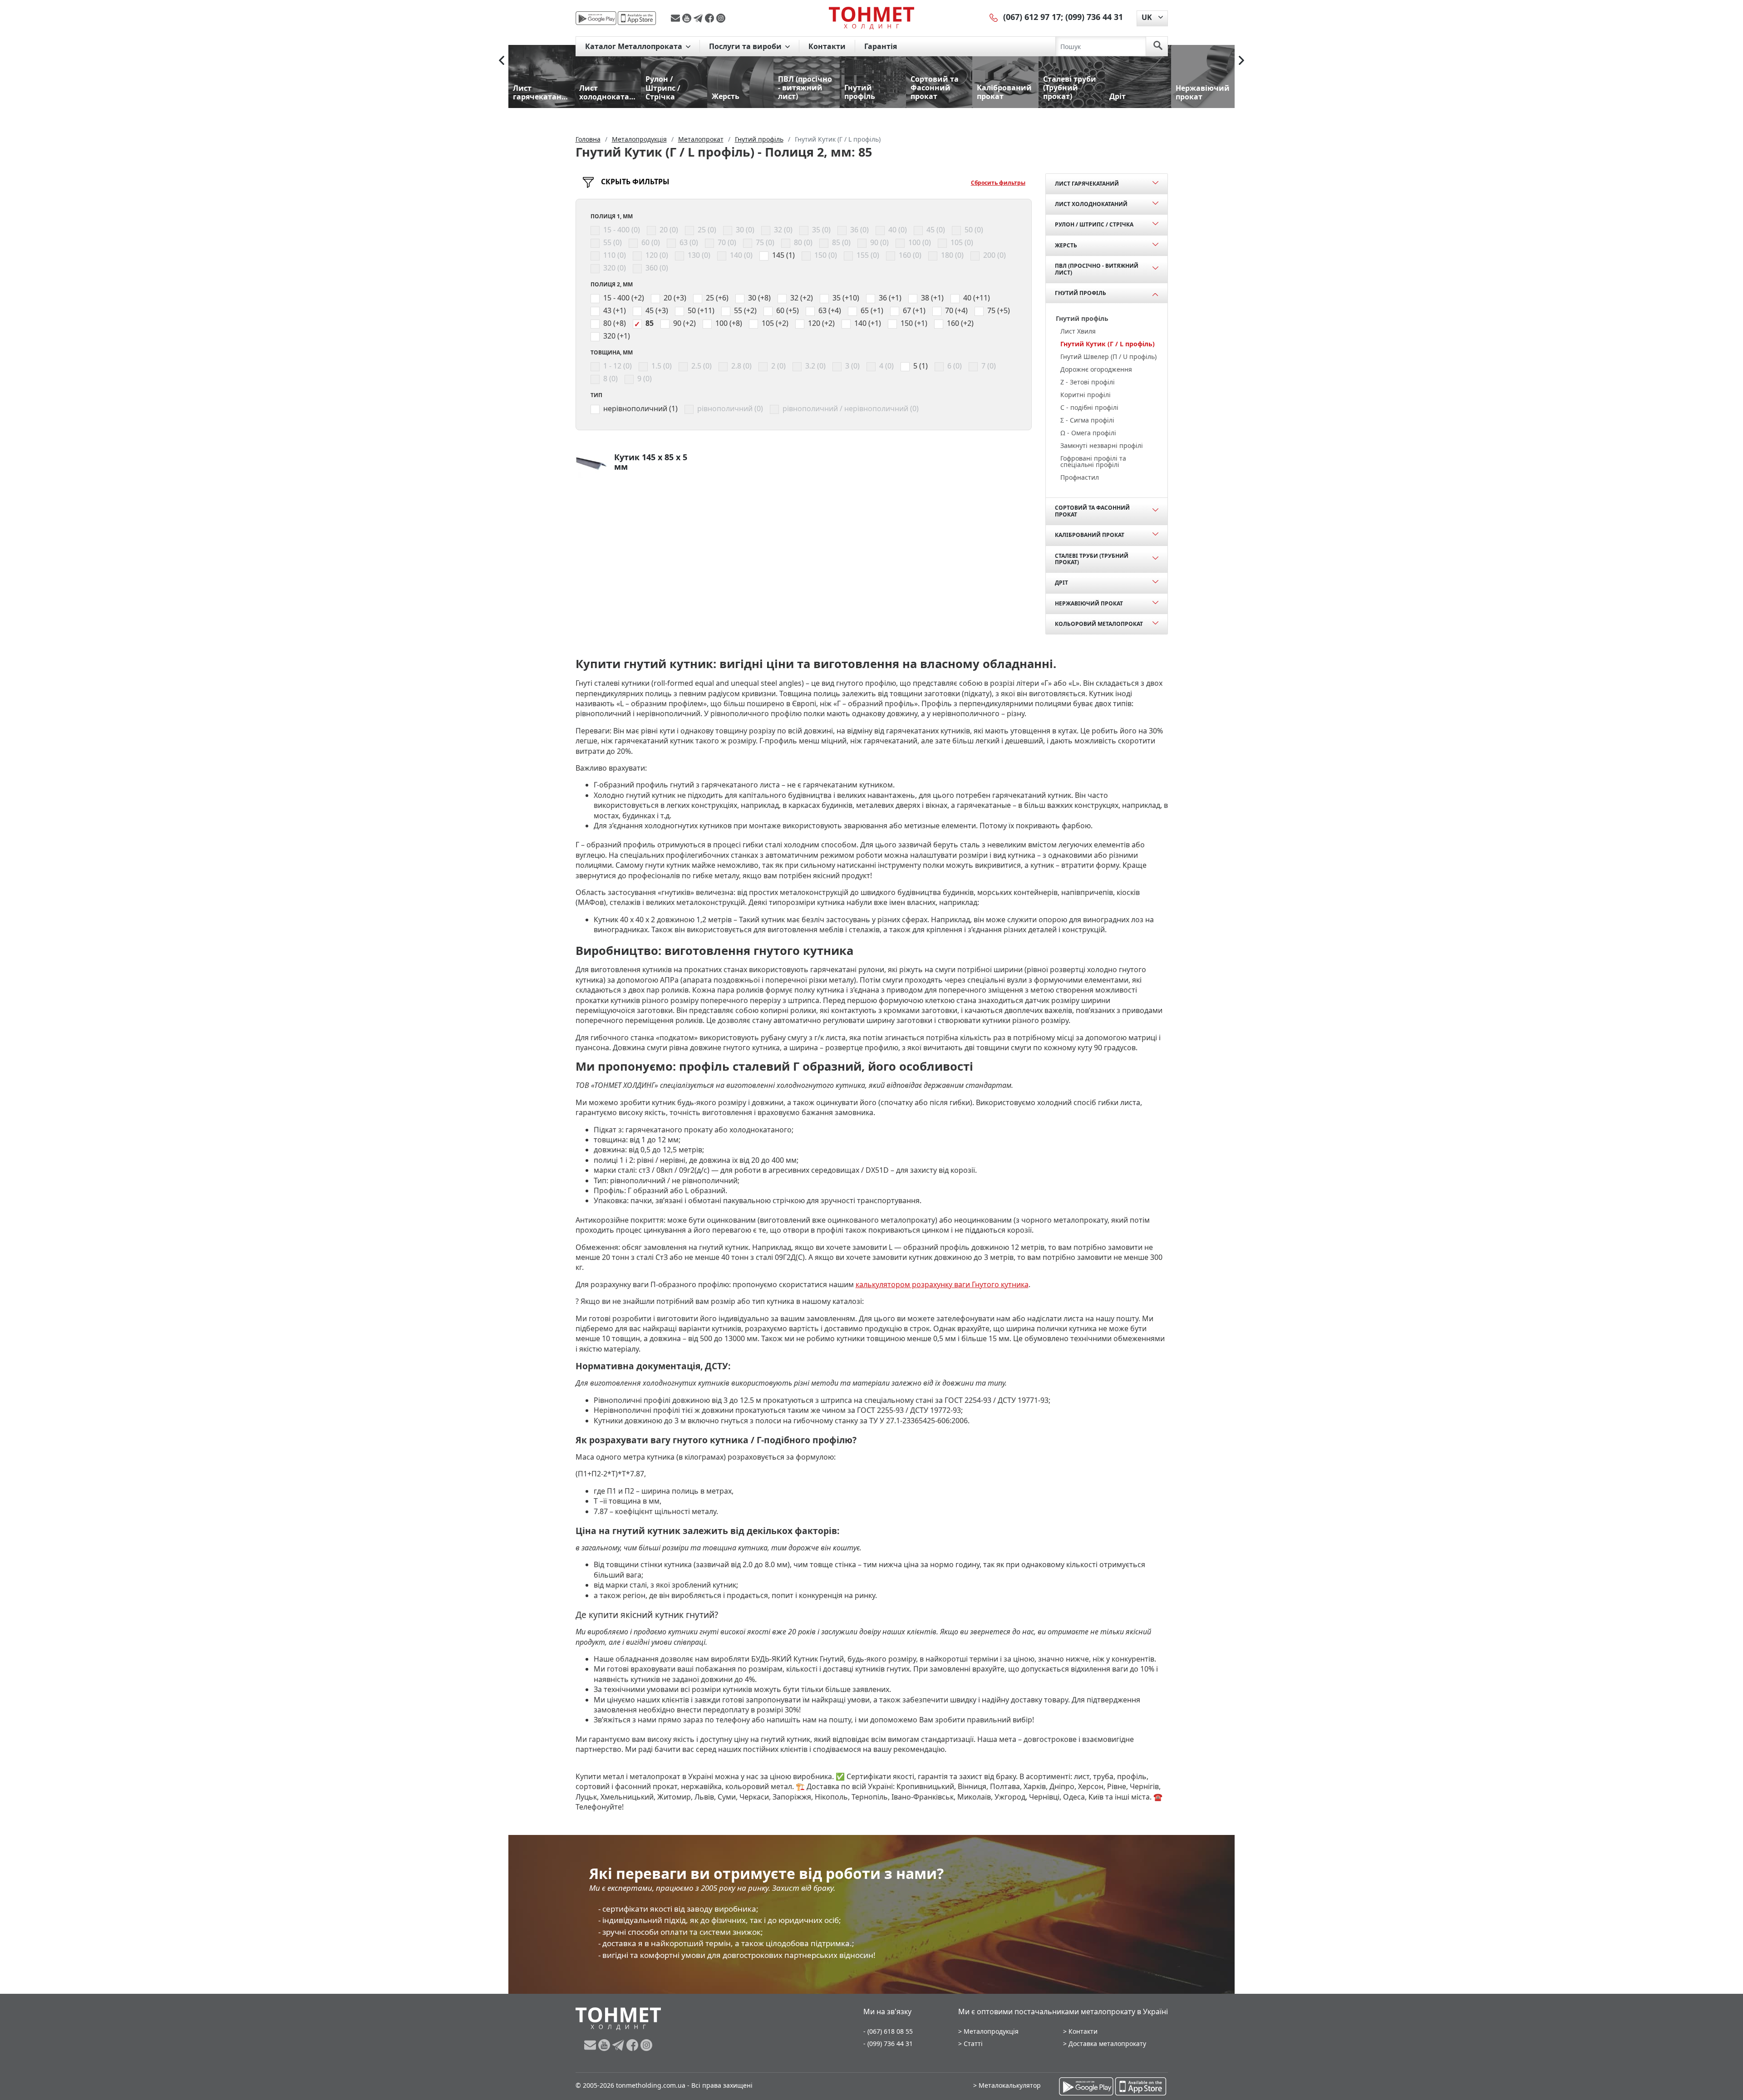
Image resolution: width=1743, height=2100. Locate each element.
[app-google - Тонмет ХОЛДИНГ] (596, 18)
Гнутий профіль (1081, 293)
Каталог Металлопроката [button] (635, 46)
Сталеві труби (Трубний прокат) (1092, 559)
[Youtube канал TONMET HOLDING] (688, 18)
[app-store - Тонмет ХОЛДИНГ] (637, 18)
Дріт (1061, 583)
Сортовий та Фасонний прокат (1092, 511)
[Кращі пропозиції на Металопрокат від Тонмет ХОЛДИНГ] (871, 18)
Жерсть (1066, 245)
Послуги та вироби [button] (746, 46)
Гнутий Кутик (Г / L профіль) (1108, 344)
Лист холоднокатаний (1091, 204)
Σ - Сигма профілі (1087, 420)
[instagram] (721, 18)
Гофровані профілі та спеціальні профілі (1093, 461)
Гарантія (881, 46)
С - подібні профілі (1089, 407)
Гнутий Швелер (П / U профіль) (1108, 357)
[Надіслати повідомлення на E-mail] (677, 18)
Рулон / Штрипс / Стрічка (1094, 224)
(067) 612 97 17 (1032, 17)
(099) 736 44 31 (1094, 17)
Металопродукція (991, 2031)
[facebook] (711, 18)
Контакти (827, 46)
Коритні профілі (1086, 395)
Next (1241, 60)
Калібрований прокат (1090, 535)
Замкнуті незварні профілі (1102, 445)
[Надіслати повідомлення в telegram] (699, 18)
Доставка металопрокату (1107, 2043)
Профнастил (1080, 477)
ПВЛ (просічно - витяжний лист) (1097, 269)
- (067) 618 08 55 (888, 2031)
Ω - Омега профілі (1088, 433)
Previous (502, 60)
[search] (1158, 46)
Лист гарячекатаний (1087, 184)
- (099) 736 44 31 (888, 2043)
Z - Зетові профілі (1088, 382)
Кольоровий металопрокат (1099, 624)
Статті (973, 2043)
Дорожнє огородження (1096, 369)
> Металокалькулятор (1007, 2085)
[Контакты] (994, 17)
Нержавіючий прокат (1089, 603)
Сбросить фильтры (998, 183)
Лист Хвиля (1078, 331)
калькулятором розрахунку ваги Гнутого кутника (942, 1284)
